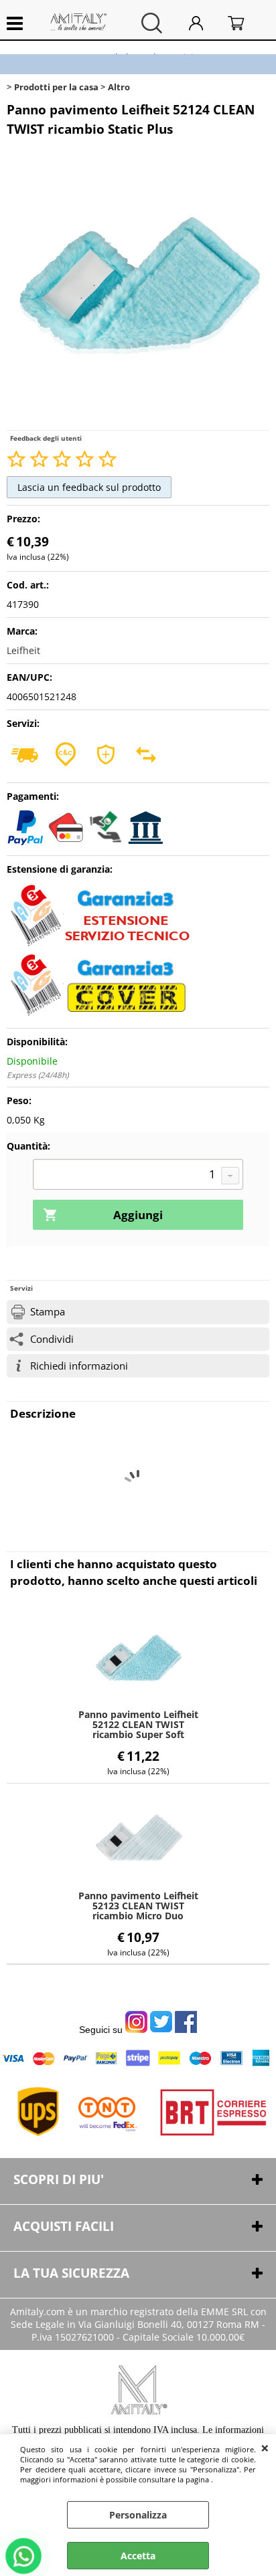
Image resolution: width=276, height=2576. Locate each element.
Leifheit (23, 650)
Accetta (138, 2556)
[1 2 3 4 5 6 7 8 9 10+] (138, 1176)
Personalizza (138, 2515)
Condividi (52, 1339)
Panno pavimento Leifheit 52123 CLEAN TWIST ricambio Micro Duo (138, 1906)
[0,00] (245, 23)
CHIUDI (265, 2448)
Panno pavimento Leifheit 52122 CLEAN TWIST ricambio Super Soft (138, 1724)
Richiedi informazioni (79, 1366)
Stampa (48, 1312)
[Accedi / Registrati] (205, 23)
